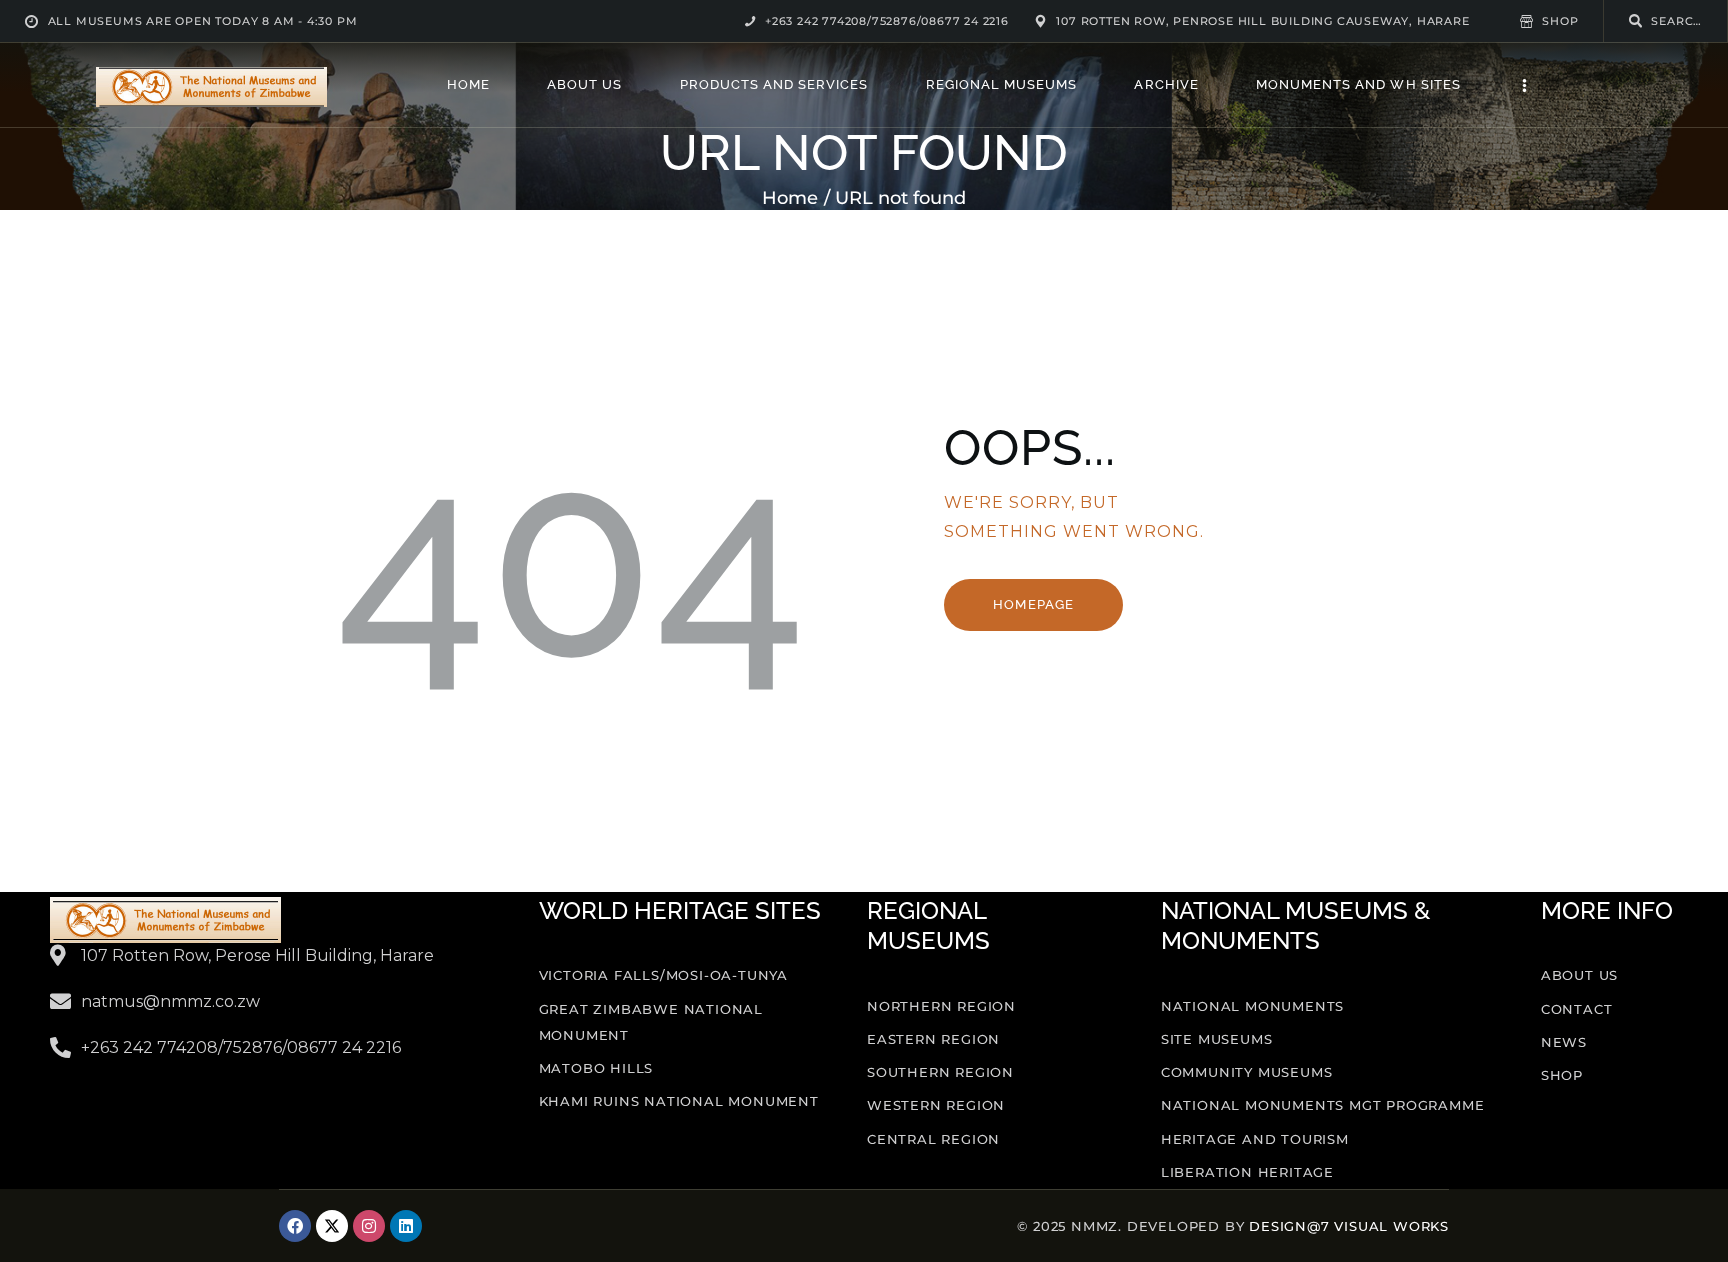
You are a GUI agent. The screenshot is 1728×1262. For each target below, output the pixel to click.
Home (790, 198)
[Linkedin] (406, 1226)
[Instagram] (369, 1226)
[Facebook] (295, 1226)
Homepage (1033, 604)
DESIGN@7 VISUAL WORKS (1349, 1226)
